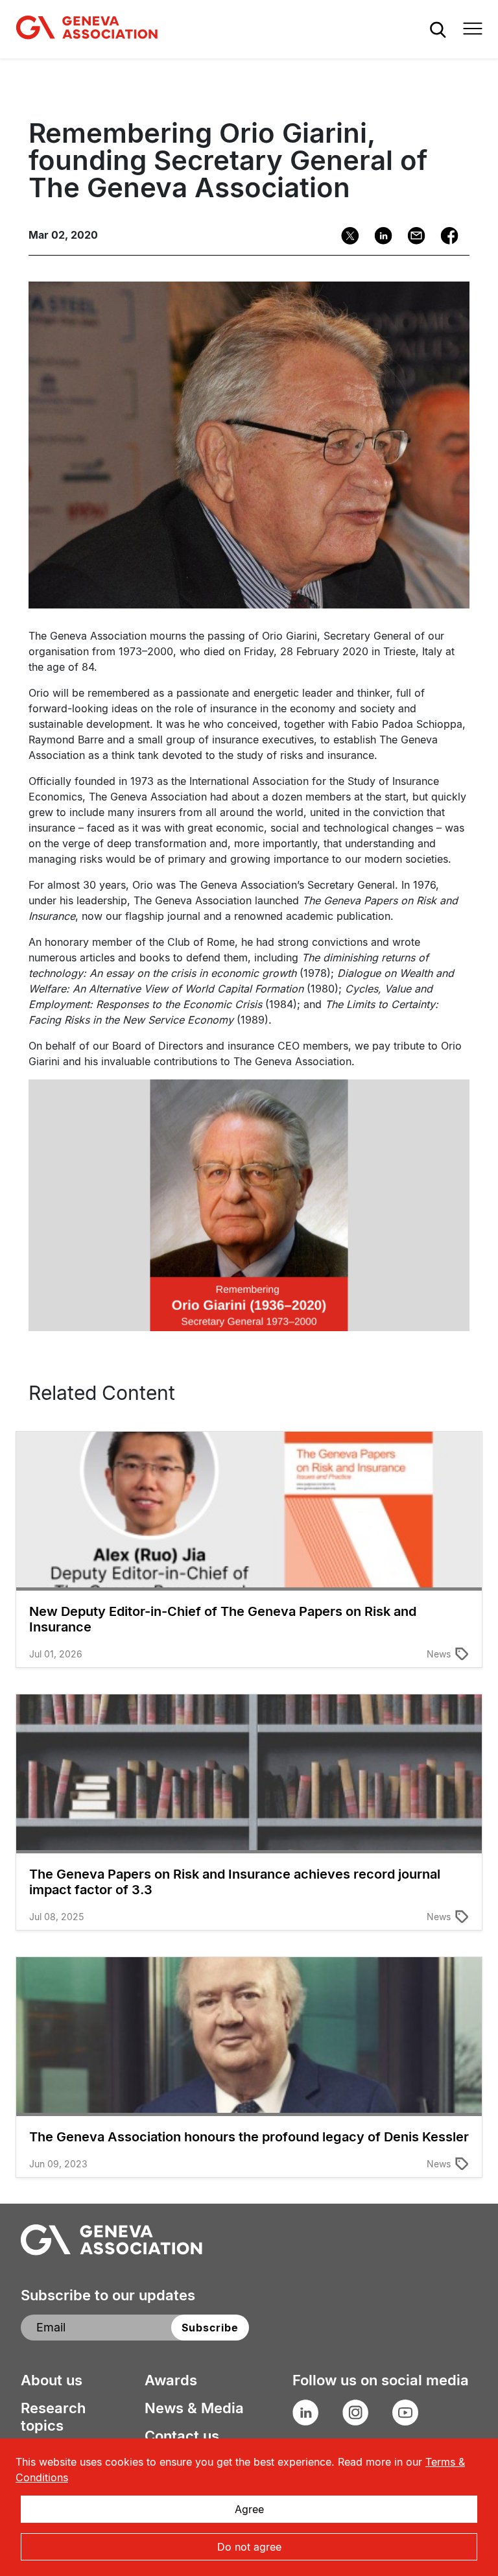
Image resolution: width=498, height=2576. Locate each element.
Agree (249, 2509)
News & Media (194, 2408)
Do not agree (249, 2547)
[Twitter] (346, 236)
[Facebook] (445, 236)
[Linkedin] (379, 236)
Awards (171, 2380)
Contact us (182, 2436)
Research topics (53, 2417)
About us (52, 2380)
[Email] (412, 236)
